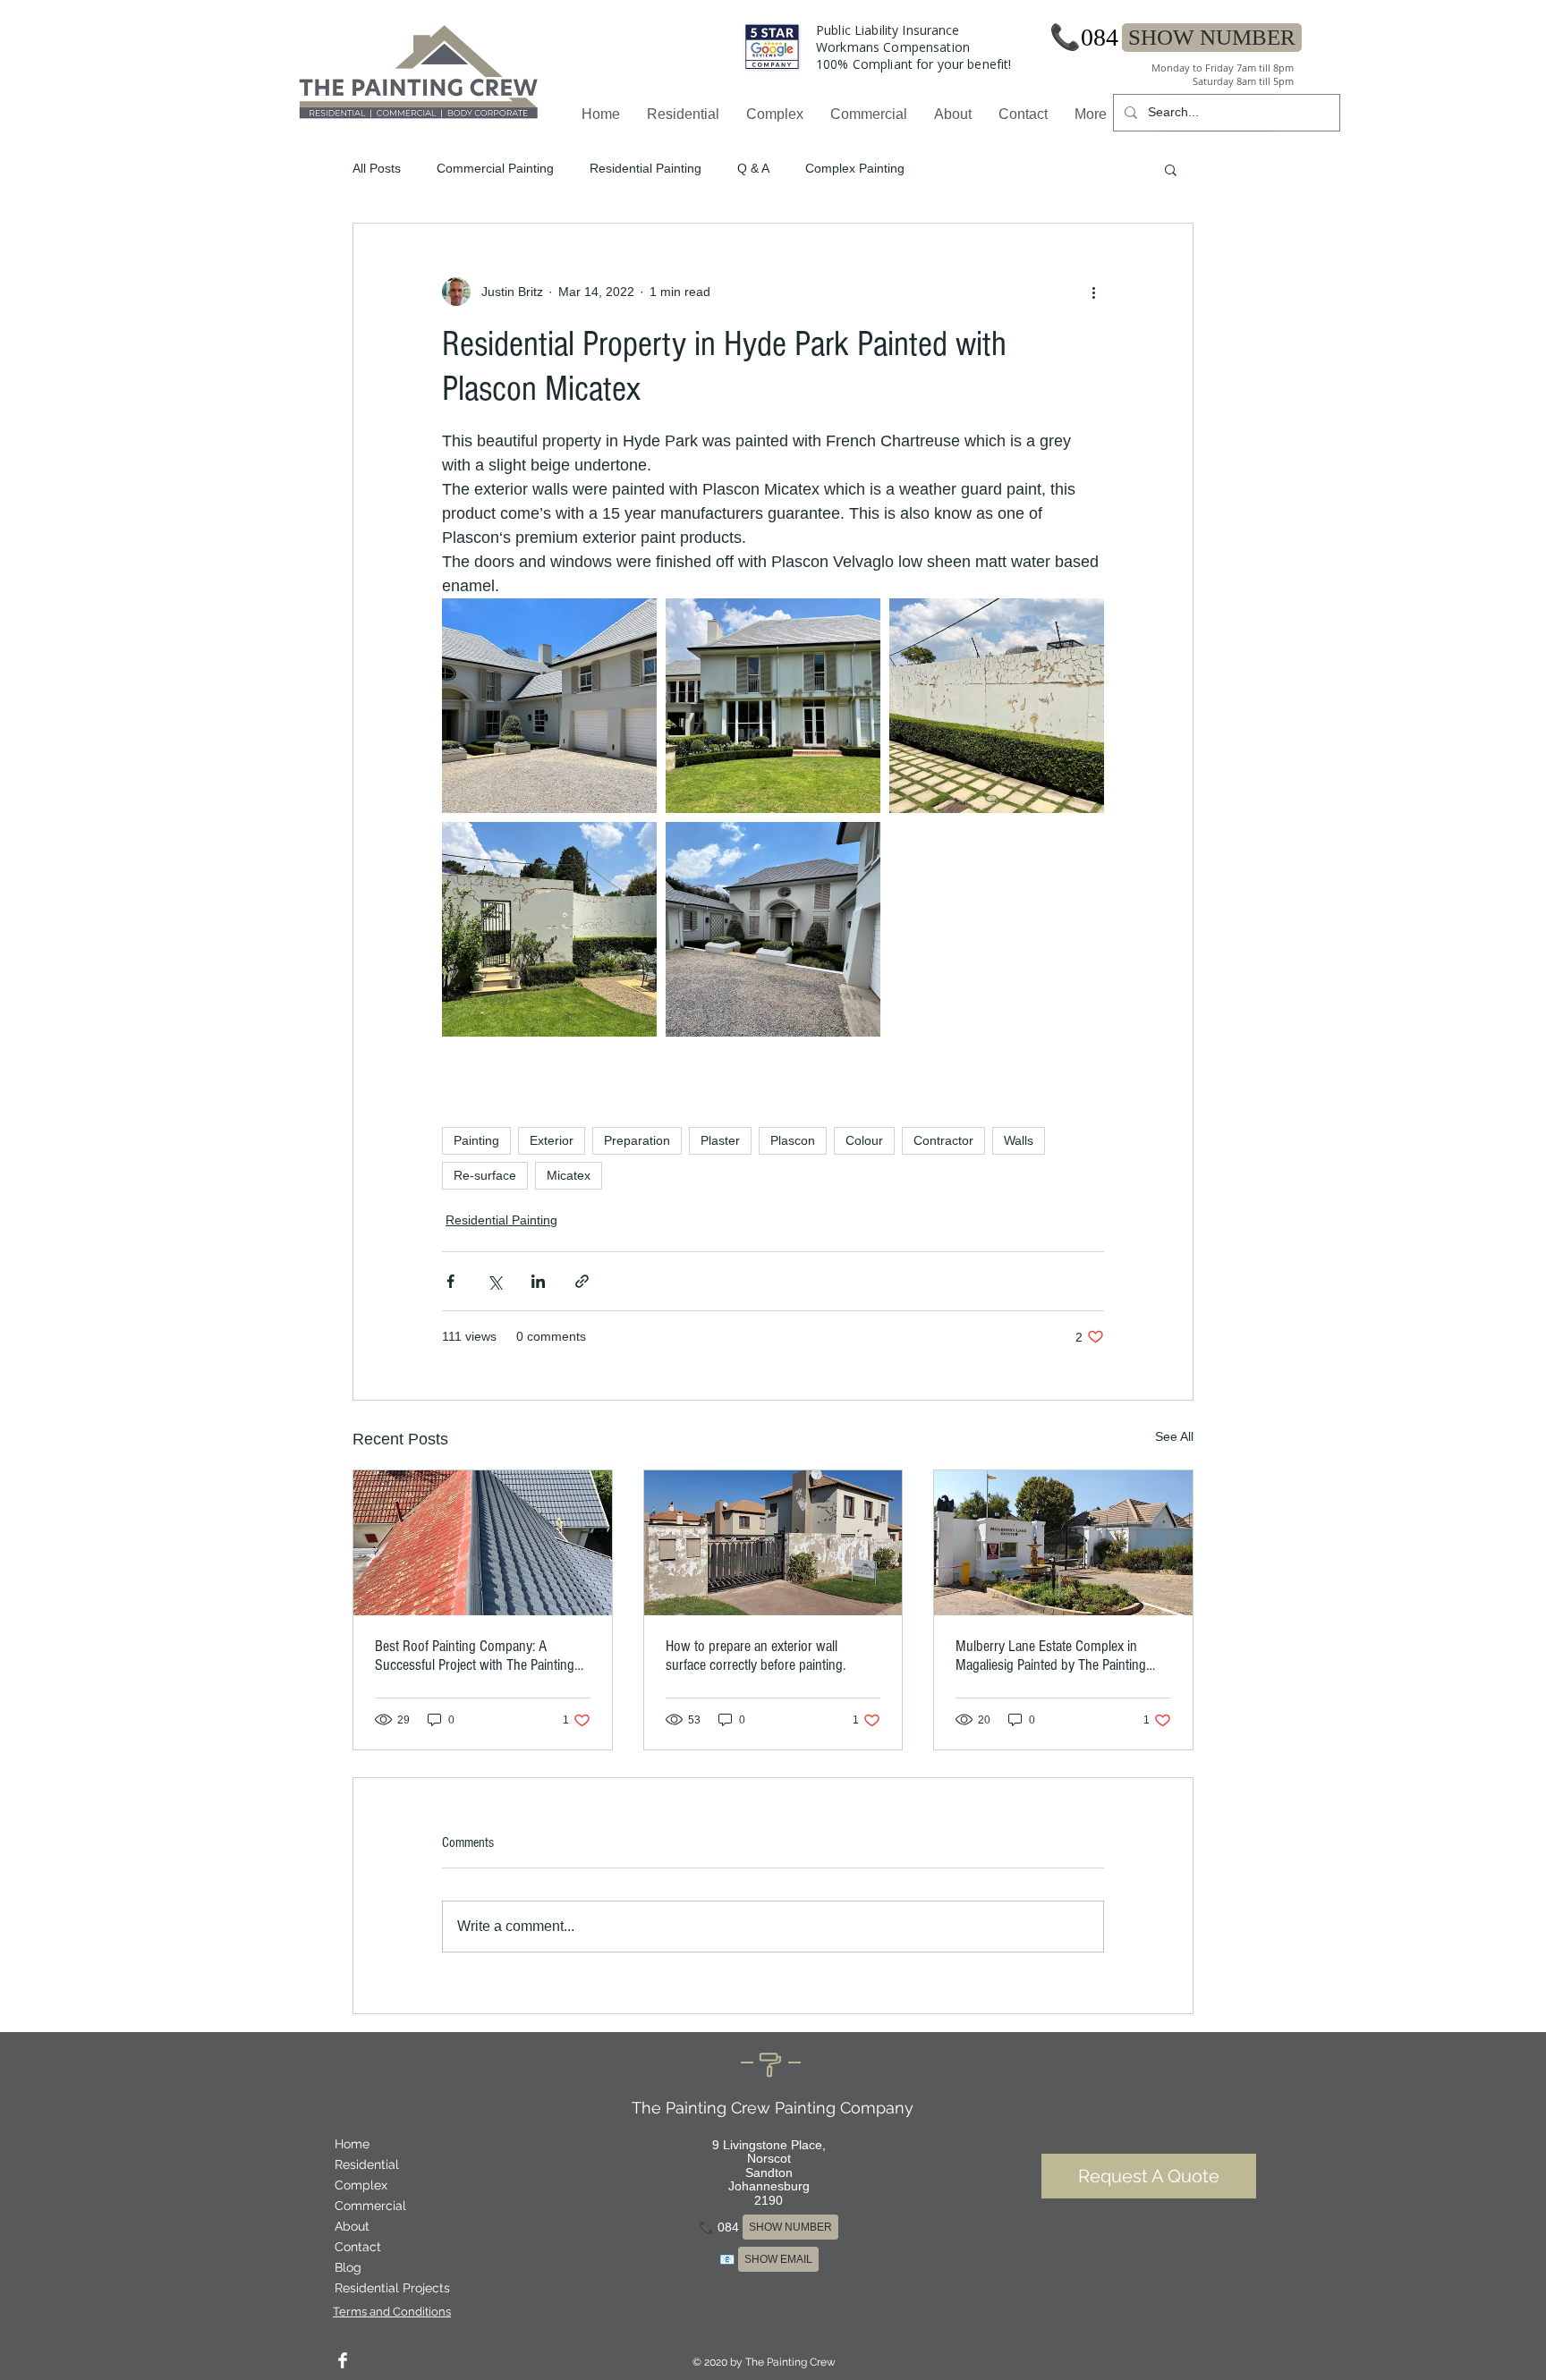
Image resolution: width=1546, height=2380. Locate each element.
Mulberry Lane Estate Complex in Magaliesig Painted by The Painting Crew (1051, 1656)
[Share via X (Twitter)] (494, 1281)
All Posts (377, 168)
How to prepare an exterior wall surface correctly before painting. (756, 1656)
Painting (476, 1140)
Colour (864, 1140)
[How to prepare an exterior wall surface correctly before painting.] (773, 1543)
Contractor (943, 1140)
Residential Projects (392, 2288)
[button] (1171, 169)
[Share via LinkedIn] (538, 1281)
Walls (1019, 1140)
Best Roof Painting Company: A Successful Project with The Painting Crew (475, 1656)
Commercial (370, 2206)
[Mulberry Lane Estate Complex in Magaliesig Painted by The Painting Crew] (1063, 1543)
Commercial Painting (495, 168)
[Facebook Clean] (343, 2360)
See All (1174, 1436)
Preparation (637, 1140)
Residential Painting (646, 168)
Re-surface (485, 1175)
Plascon (793, 1140)
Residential (367, 2164)
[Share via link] (582, 1281)
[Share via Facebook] (450, 1281)
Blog (348, 2267)
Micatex (569, 1175)
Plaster (720, 1140)
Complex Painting (855, 168)
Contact (358, 2247)
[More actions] (1093, 292)
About (352, 2226)
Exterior (552, 1140)
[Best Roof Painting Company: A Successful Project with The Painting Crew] (483, 1543)
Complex (361, 2185)
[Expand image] (549, 706)
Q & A (753, 168)
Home (352, 2144)
